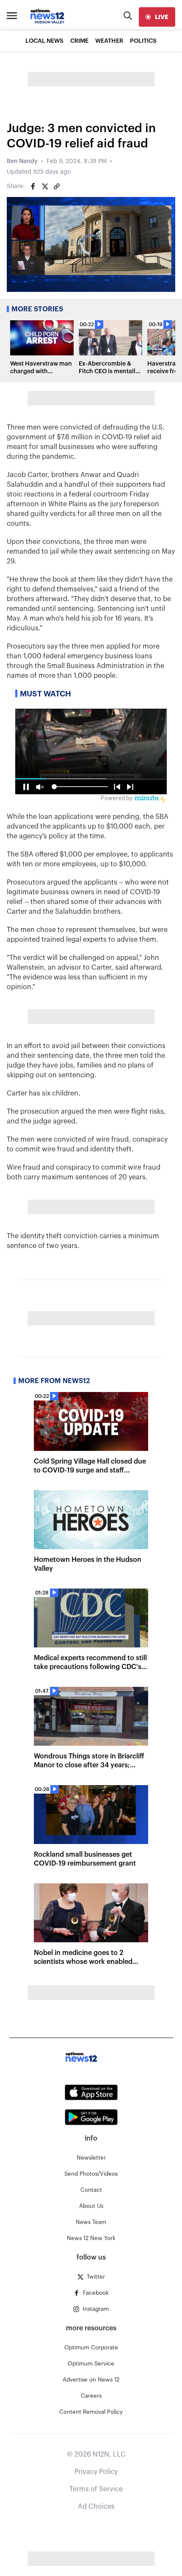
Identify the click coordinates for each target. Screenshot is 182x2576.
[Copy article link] (57, 186)
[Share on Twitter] (45, 186)
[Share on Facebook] (33, 186)
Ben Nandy (22, 161)
